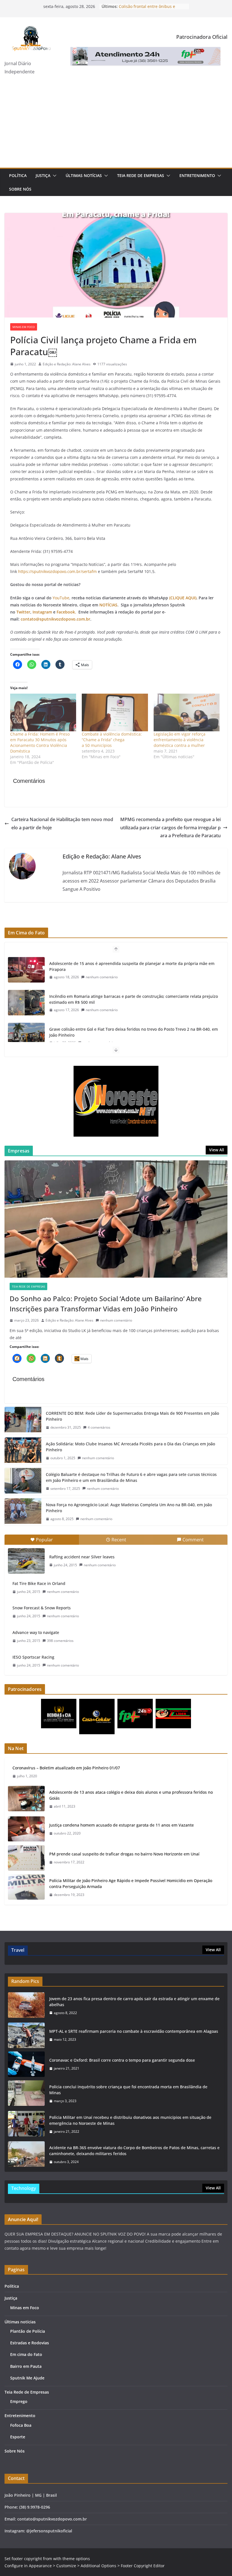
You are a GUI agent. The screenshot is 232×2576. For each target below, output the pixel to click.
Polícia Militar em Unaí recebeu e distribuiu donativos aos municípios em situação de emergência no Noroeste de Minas (130, 2120)
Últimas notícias (84, 175)
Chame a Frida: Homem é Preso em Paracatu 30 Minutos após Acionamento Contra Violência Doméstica (40, 742)
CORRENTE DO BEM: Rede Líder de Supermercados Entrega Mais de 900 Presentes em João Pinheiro (132, 1416)
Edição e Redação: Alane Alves (67, 364)
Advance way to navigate (36, 1632)
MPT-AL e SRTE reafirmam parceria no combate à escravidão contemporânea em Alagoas (134, 2031)
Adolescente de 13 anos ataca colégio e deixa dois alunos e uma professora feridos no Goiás (131, 1795)
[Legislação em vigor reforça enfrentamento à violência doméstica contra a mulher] (187, 712)
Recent (119, 1540)
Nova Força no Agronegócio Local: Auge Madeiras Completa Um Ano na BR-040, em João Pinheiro (129, 1508)
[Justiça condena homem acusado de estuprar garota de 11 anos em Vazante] (26, 1829)
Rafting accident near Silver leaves (82, 1557)
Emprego (19, 2401)
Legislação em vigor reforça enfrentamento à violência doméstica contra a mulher (180, 740)
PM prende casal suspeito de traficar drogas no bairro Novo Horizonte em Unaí (124, 1854)
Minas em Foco (24, 327)
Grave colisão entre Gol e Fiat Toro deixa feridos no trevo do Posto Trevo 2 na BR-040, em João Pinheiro (134, 1005)
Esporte (18, 2437)
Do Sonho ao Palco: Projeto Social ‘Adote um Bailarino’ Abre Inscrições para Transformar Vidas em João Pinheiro (106, 1304)
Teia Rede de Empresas (141, 175)
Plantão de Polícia (28, 2331)
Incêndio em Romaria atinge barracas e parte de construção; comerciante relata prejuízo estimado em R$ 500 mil (134, 972)
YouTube (61, 598)
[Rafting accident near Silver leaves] (26, 1561)
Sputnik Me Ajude (27, 2378)
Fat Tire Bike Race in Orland (39, 1583)
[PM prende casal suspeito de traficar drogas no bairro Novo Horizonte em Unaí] (26, 1858)
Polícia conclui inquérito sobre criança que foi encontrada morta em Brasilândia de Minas (128, 2090)
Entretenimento (197, 175)
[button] (53, 176)
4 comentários (99, 1427)
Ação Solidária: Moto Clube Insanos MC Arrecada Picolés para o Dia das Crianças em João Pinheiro (130, 1447)
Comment (193, 1540)
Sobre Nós (20, 189)
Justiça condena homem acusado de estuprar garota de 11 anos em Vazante (122, 1825)
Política (18, 175)
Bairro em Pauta (26, 2366)
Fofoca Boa (21, 2425)
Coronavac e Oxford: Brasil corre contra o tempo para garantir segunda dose (122, 2060)
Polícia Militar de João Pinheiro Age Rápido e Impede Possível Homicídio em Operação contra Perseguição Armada (131, 1883)
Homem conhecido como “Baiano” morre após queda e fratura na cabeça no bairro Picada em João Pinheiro (128, 1037)
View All (217, 1150)
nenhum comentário (102, 982)
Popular (44, 1540)
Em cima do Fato (26, 2354)
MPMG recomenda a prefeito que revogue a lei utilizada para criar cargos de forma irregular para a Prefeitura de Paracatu (170, 828)
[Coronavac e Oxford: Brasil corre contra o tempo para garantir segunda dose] (26, 2064)
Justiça (43, 175)
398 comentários (60, 1641)
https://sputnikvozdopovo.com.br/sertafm (57, 571)
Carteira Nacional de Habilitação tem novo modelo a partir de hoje (62, 823)
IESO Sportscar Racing (33, 1657)
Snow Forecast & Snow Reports (42, 1608)
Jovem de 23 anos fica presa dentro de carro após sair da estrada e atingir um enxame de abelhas (134, 2002)
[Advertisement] (116, 125)
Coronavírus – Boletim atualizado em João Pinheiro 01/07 (66, 1768)
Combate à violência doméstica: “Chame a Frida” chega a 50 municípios (112, 740)
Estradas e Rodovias (30, 2343)
